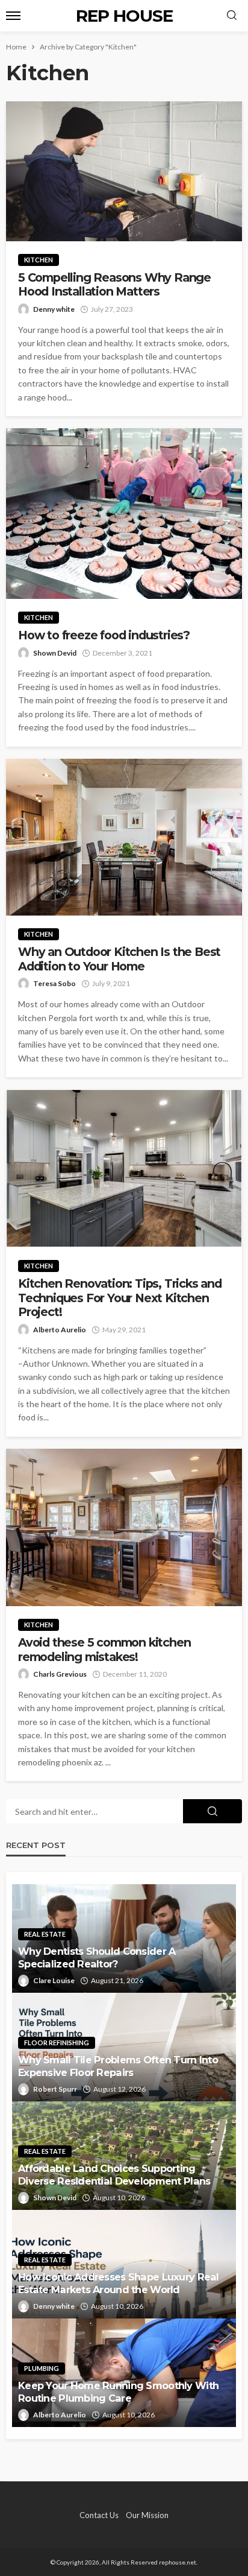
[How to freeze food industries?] (124, 514)
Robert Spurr (55, 2089)
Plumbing (42, 2368)
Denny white (54, 309)
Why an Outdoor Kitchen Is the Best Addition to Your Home (119, 959)
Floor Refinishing (57, 2043)
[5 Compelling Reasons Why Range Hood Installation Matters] (124, 171)
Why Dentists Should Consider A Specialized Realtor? (97, 1957)
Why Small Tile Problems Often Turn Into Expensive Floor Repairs (118, 2066)
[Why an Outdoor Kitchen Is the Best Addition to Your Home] (124, 837)
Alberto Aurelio (60, 1330)
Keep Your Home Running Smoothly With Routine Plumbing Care (118, 2392)
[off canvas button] (13, 16)
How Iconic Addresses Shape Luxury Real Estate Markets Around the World (119, 2283)
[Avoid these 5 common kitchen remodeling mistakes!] (124, 1527)
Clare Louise (54, 1980)
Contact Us (99, 2515)
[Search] (232, 16)
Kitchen (39, 260)
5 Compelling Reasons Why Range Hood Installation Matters (114, 285)
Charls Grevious (60, 1674)
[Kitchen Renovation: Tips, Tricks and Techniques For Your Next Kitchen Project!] (124, 1168)
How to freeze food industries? (104, 635)
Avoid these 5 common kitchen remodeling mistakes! (104, 1650)
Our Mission (147, 2515)
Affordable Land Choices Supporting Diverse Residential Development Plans (114, 2175)
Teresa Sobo (54, 983)
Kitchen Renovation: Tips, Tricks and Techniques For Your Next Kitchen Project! (120, 1298)
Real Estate (45, 1934)
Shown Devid (55, 653)
